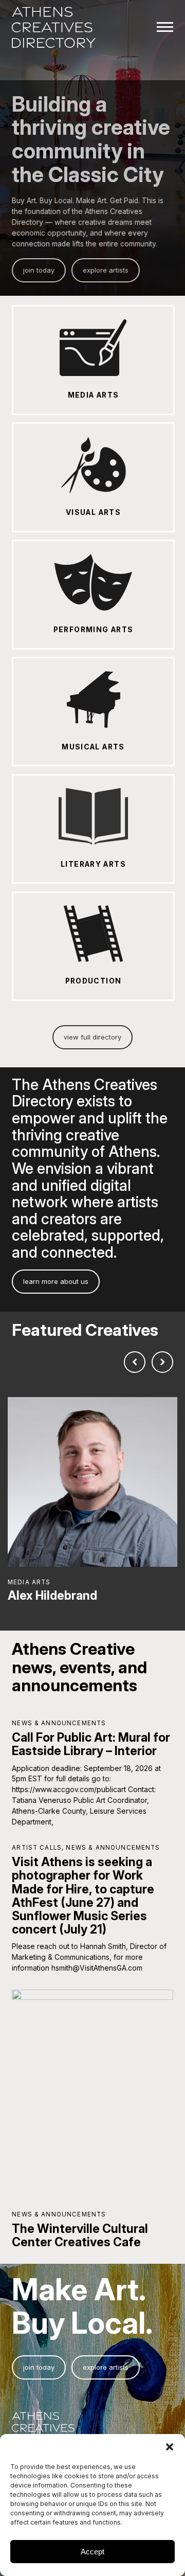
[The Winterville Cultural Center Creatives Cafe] (92, 2094)
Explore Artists (106, 270)
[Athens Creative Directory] (54, 28)
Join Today (39, 270)
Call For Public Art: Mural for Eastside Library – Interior (91, 1744)
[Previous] (135, 1362)
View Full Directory (92, 1037)
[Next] (162, 1362)
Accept (92, 2552)
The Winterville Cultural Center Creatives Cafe (80, 2235)
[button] (170, 2447)
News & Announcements (59, 1723)
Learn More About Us (56, 1281)
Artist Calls (37, 1848)
